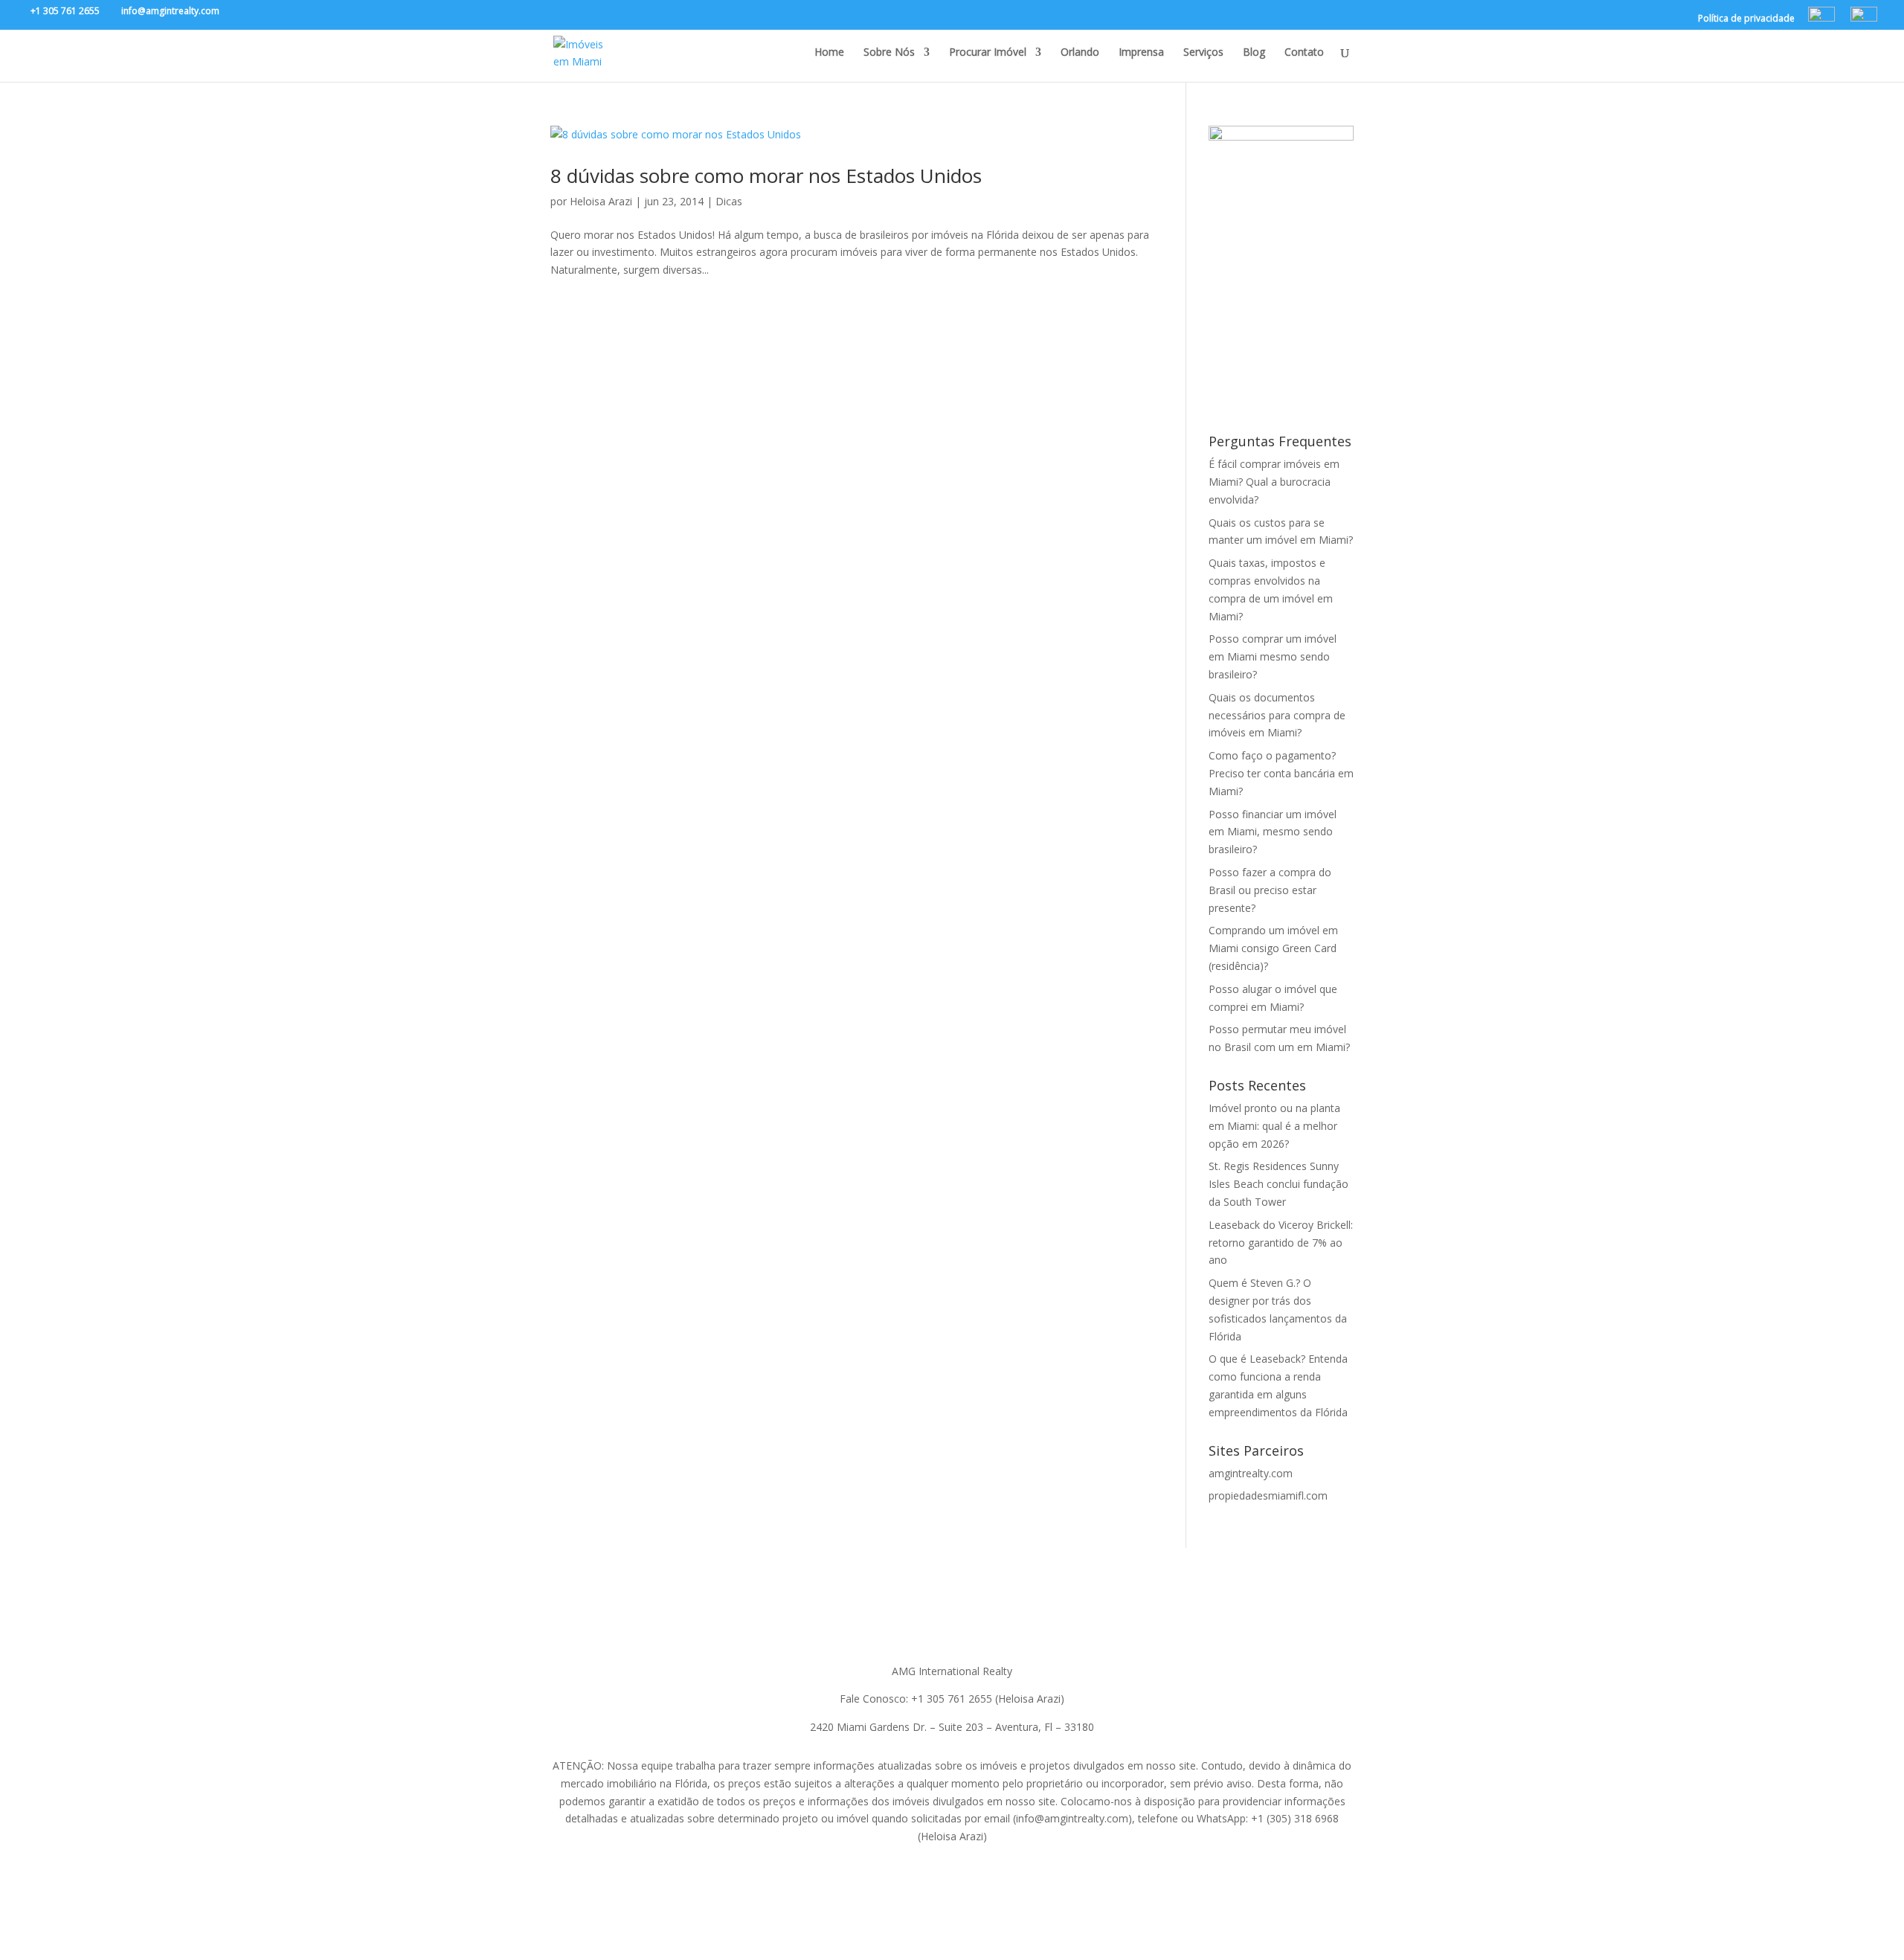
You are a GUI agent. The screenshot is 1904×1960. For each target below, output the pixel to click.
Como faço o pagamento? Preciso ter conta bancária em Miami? (1281, 773)
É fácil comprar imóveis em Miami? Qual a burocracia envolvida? (1274, 482)
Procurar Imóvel (988, 53)
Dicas (729, 201)
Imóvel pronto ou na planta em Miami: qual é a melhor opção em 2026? (1274, 1126)
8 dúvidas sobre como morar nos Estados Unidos (766, 176)
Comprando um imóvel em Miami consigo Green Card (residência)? (1273, 948)
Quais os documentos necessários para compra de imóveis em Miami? (1277, 715)
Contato (1304, 53)
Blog (1254, 53)
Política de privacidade (1746, 19)
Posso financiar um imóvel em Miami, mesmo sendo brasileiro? (1273, 832)
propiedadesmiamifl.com (1268, 1495)
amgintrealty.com (1251, 1473)
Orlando (1080, 53)
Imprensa (1141, 53)
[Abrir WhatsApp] (1867, 1922)
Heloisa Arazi (601, 201)
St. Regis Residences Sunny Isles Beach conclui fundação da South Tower (1279, 1184)
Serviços (1203, 53)
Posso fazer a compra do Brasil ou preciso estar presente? (1270, 890)
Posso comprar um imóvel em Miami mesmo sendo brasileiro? (1273, 656)
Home (829, 53)
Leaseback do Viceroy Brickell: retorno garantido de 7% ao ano (1281, 1243)
